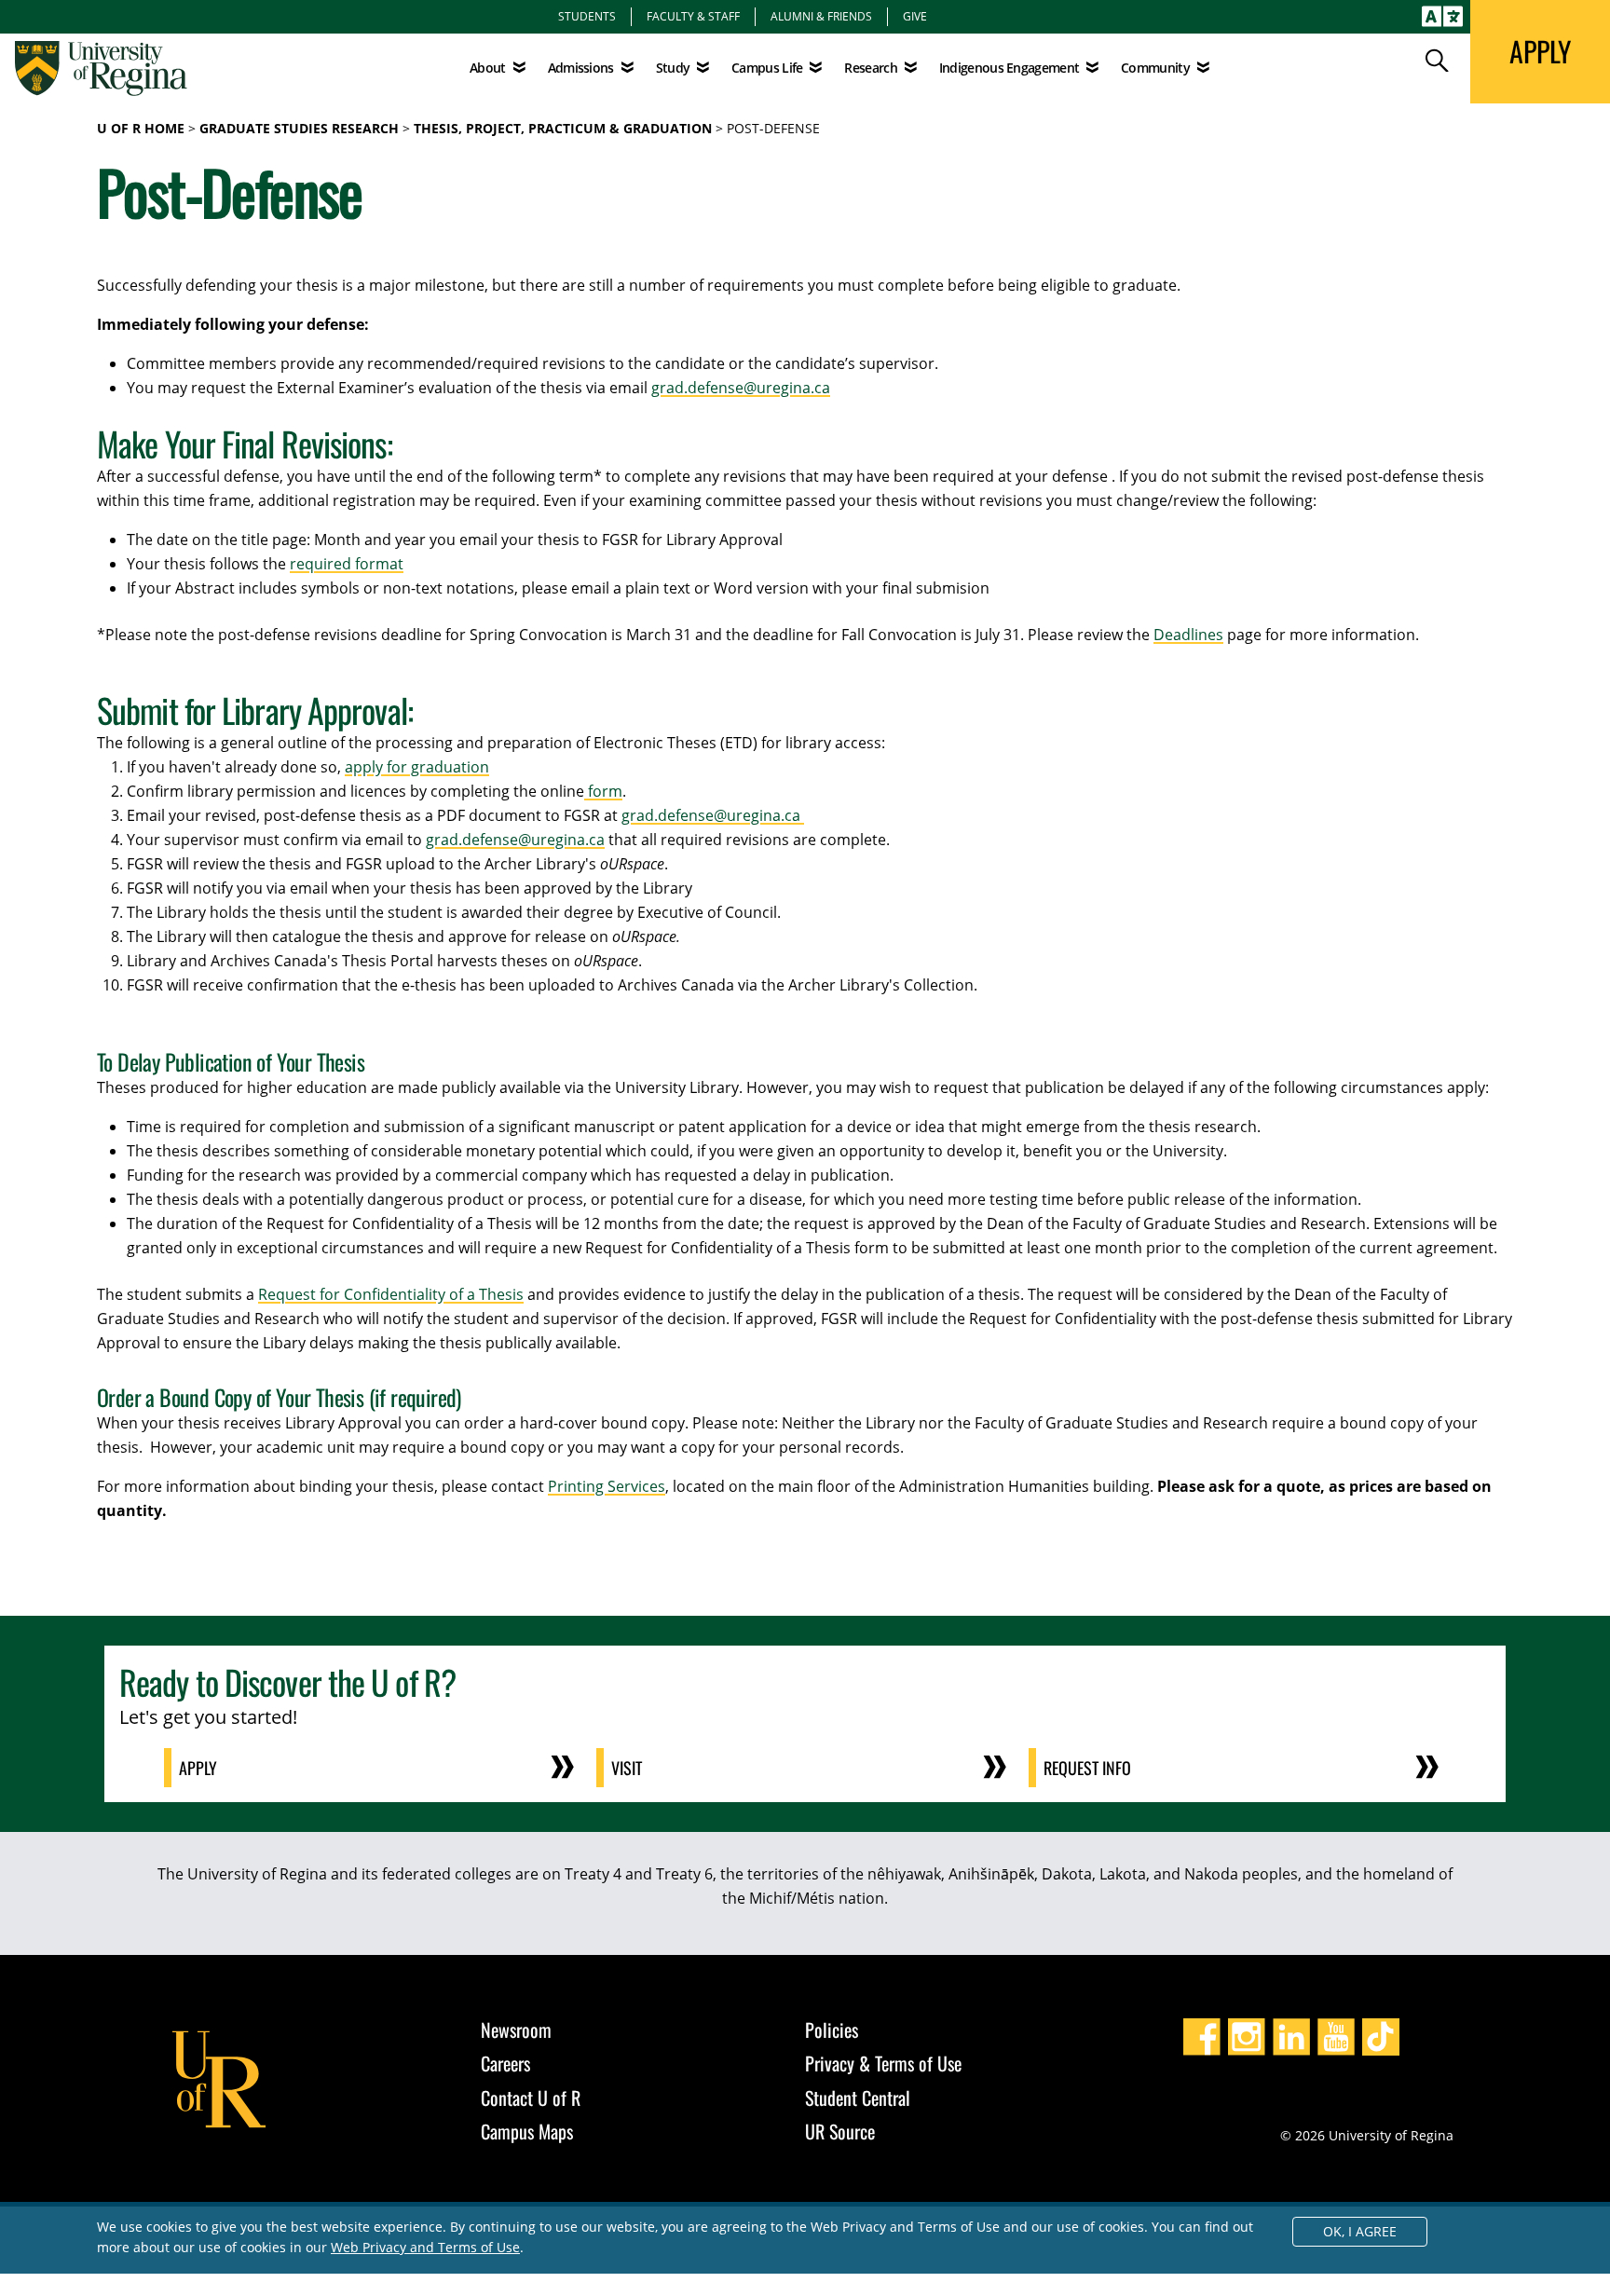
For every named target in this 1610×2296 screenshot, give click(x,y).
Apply (198, 1768)
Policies (832, 2029)
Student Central (858, 2098)
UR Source (840, 2131)
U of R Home (141, 128)
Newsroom (516, 2029)
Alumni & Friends (821, 16)
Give (915, 16)
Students (587, 16)
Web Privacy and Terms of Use (425, 2247)
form (603, 791)
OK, (1360, 2231)
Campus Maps (527, 2131)
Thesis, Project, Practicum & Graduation (563, 128)
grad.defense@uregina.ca (741, 388)
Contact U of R (531, 2098)
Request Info (1087, 1768)
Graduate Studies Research (299, 128)
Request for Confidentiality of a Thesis (391, 1294)
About (488, 68)
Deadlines (1188, 635)
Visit (627, 1768)
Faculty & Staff (693, 16)
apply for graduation (417, 767)
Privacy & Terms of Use (883, 2063)
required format (347, 564)
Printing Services (607, 1486)
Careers (505, 2063)
